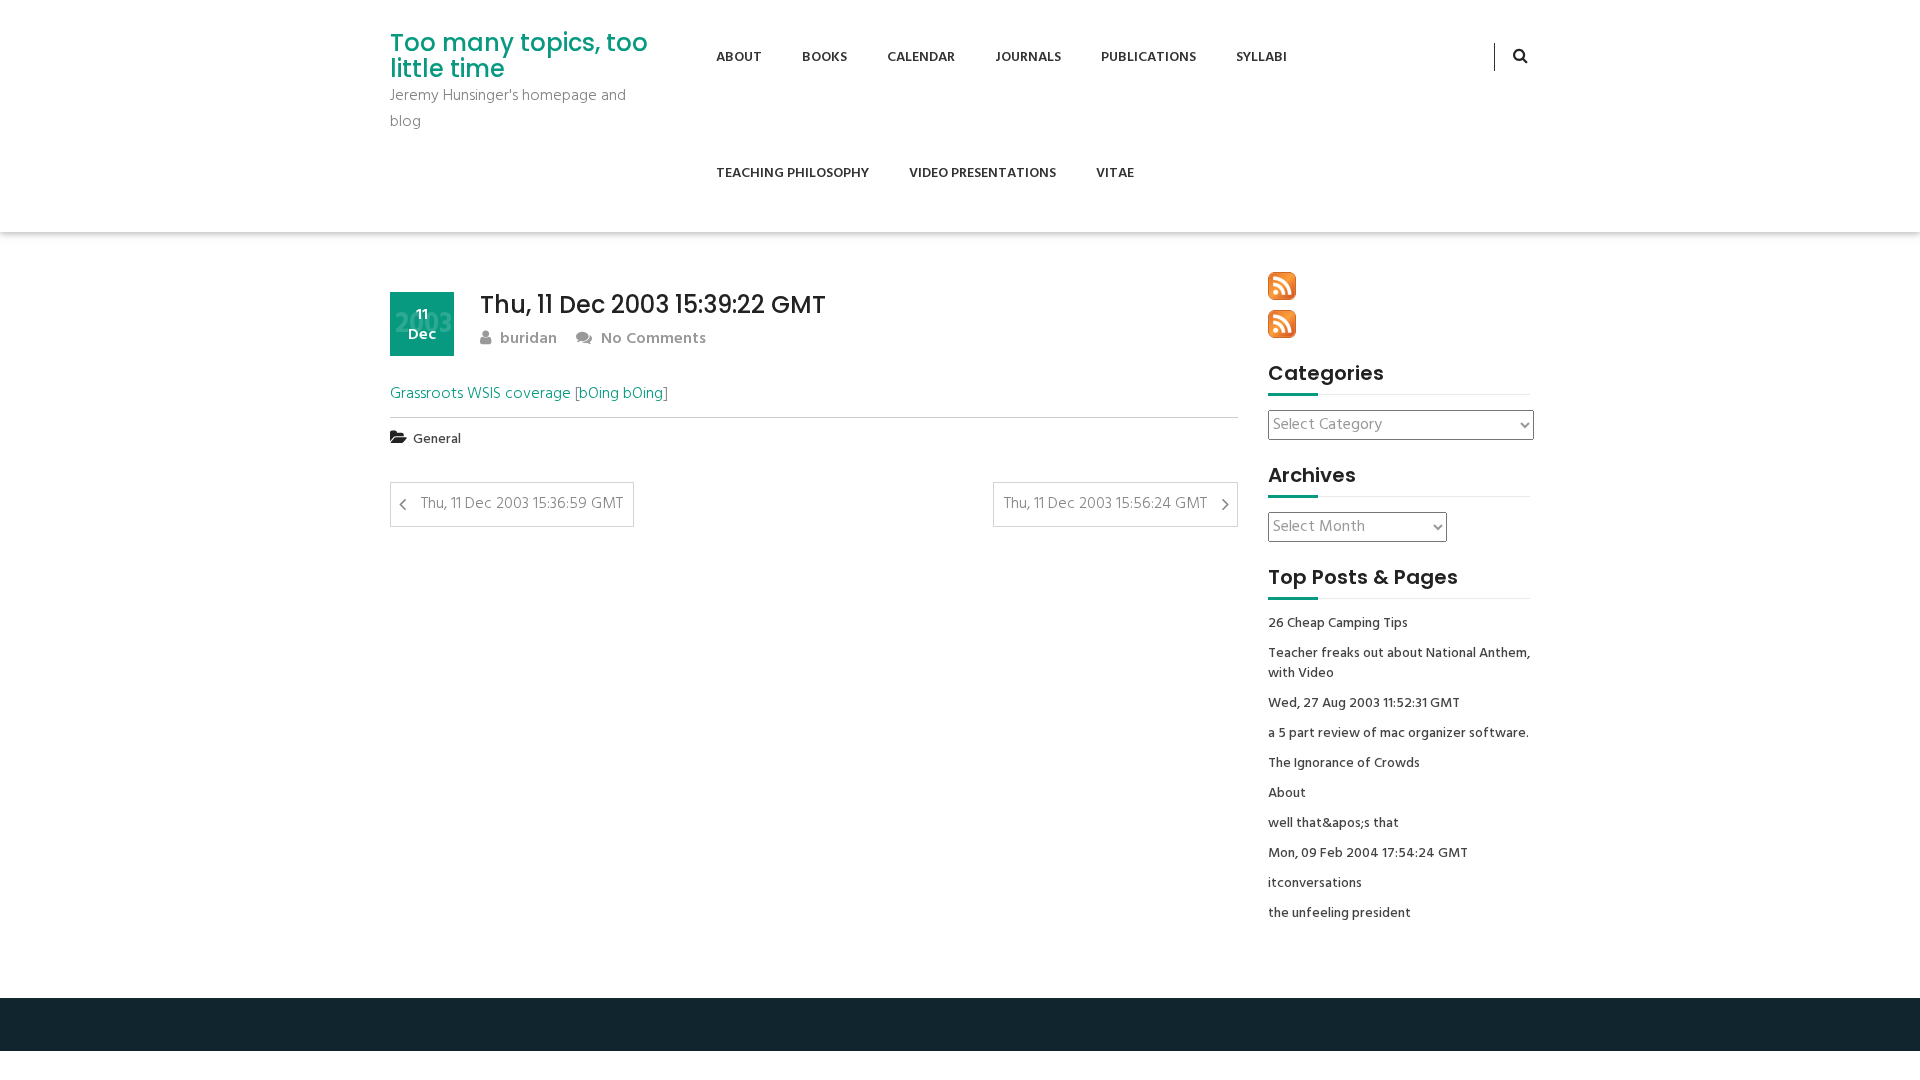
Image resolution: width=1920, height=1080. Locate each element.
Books (824, 57)
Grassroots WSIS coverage (480, 394)
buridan (526, 339)
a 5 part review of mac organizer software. (1398, 734)
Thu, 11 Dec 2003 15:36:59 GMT (522, 504)
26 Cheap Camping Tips (1338, 624)
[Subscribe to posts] (1282, 286)
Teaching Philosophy (792, 173)
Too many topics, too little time (519, 56)
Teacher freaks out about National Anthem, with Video (1399, 664)
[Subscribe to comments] (1282, 324)
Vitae (1115, 173)
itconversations (1315, 884)
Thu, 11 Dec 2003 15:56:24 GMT (1105, 504)
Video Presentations (982, 173)
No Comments (651, 339)
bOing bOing (621, 394)
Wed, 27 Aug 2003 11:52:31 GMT (1364, 704)
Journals (1028, 57)
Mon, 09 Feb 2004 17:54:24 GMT (1368, 854)
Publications (1148, 57)
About (739, 57)
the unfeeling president (1339, 914)
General (437, 439)
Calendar (921, 57)
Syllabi (1261, 57)
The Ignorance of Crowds (1344, 764)
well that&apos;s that (1333, 824)
